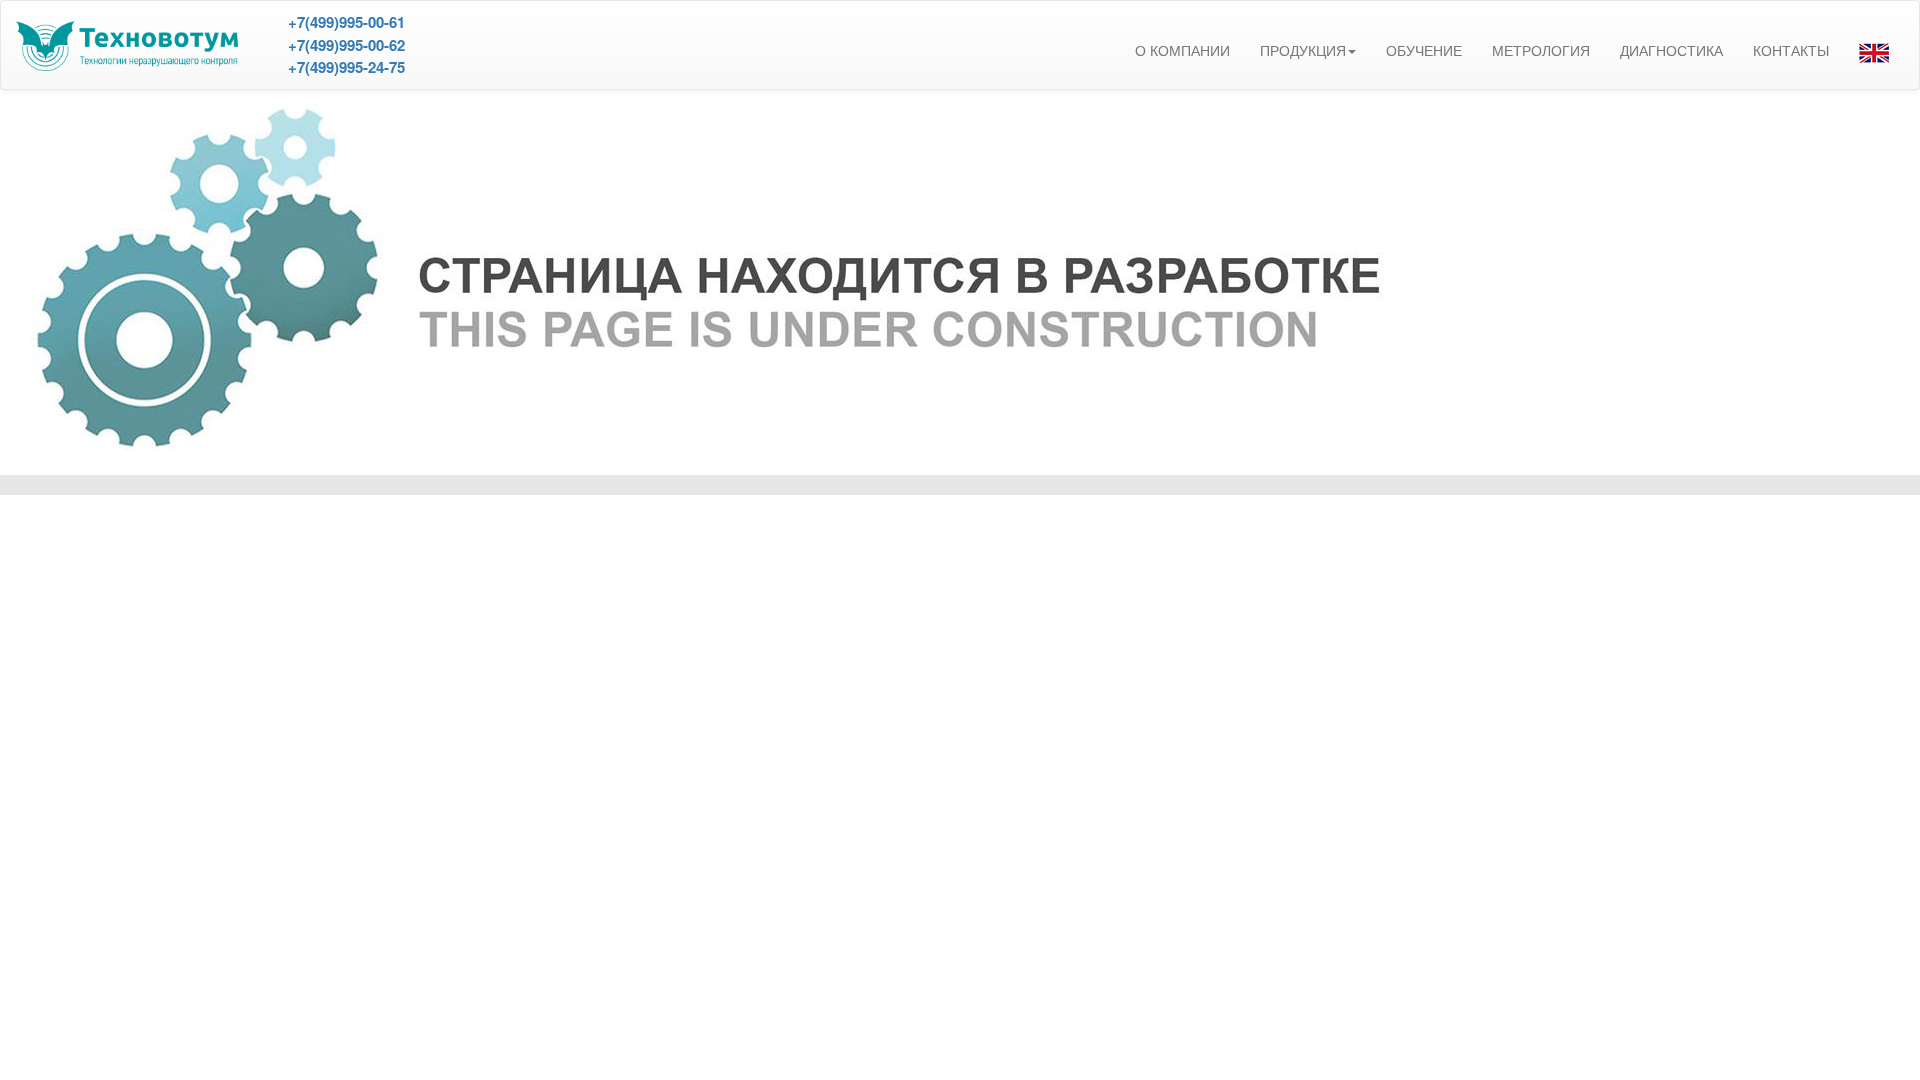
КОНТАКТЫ (1791, 51)
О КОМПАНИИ (1182, 51)
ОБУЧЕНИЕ (1424, 51)
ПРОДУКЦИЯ (1303, 51)
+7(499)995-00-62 (346, 45)
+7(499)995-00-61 (346, 22)
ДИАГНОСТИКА (1671, 51)
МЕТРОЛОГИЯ (1541, 51)
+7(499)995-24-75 (346, 67)
